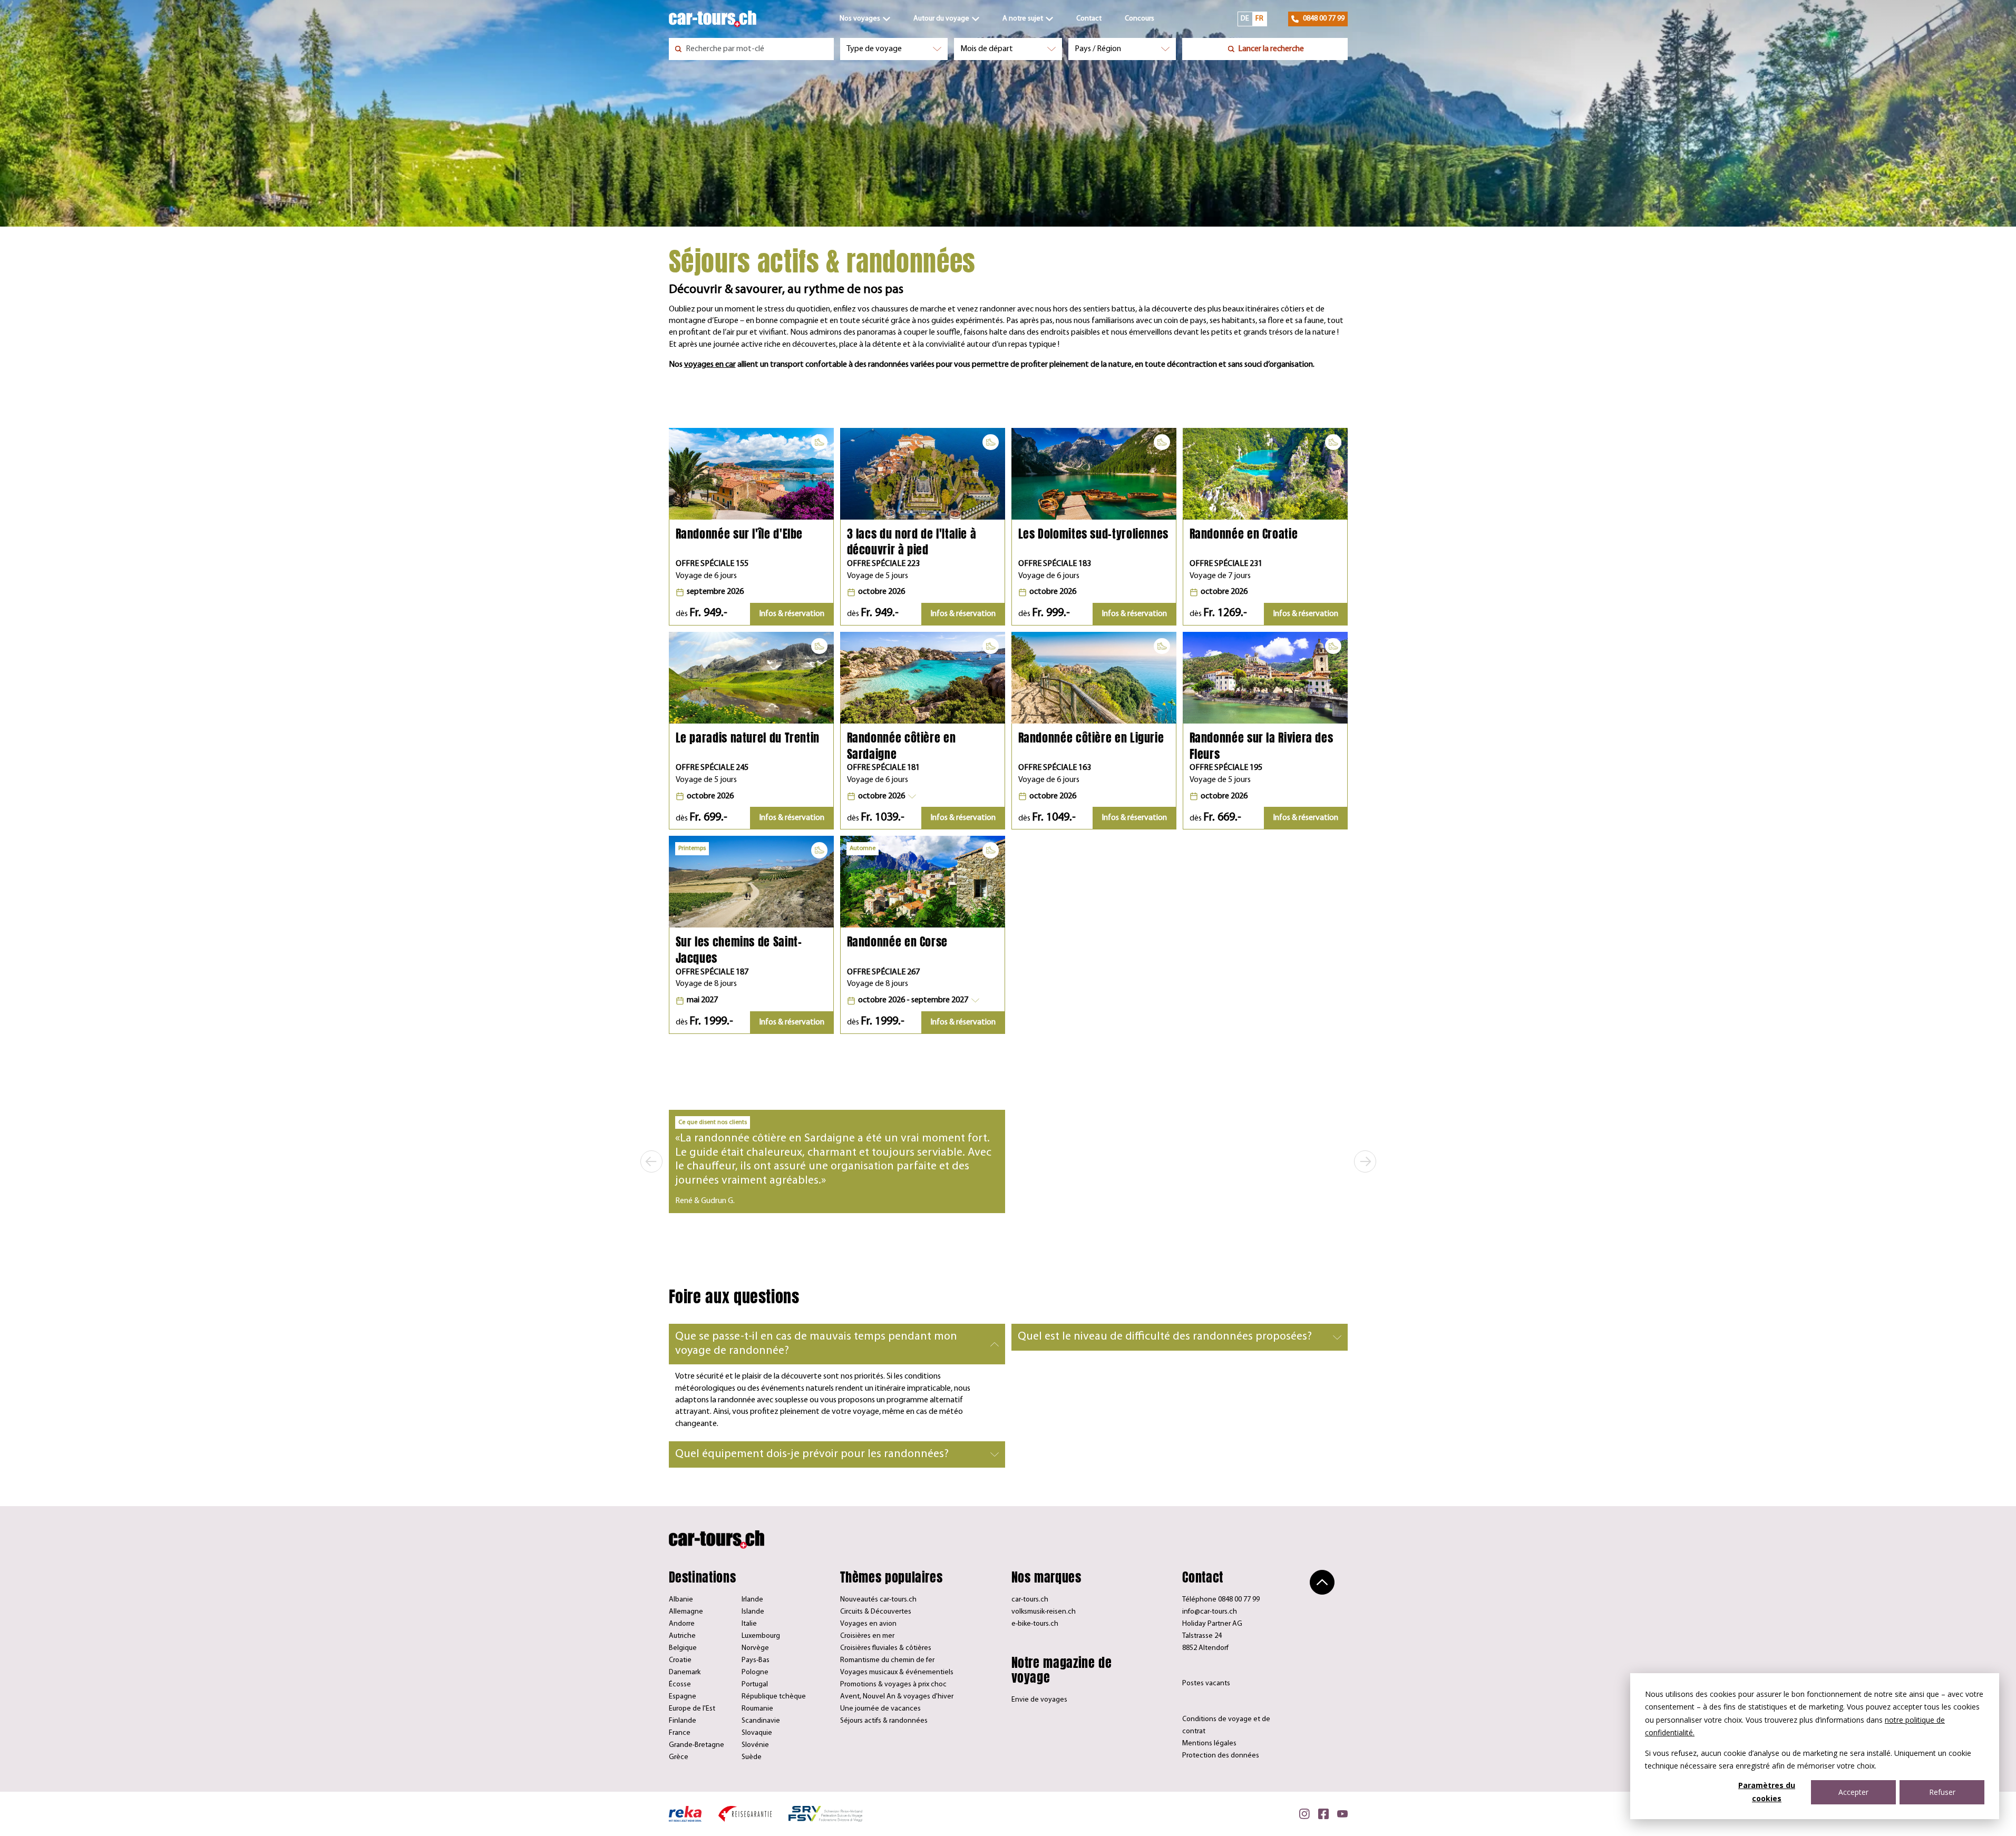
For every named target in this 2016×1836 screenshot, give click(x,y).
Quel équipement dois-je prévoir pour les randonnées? (812, 1454)
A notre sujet (1023, 19)
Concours (1140, 19)
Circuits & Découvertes (876, 1612)
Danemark (685, 1672)
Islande (753, 1612)
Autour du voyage (941, 19)
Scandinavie (761, 1721)
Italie (749, 1624)
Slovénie (755, 1745)
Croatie (680, 1660)
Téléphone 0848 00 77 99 (1221, 1600)
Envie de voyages (1039, 1700)
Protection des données (1221, 1756)
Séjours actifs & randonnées (884, 1721)
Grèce (679, 1757)
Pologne (755, 1672)
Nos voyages (860, 19)
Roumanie (757, 1709)
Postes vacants (1206, 1683)
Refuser (1942, 1792)
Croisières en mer (867, 1636)
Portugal (755, 1684)
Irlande (752, 1600)
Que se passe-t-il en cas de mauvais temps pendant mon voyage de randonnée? (816, 1344)
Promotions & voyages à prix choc (893, 1684)
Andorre (682, 1624)
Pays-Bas (756, 1660)
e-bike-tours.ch (1035, 1624)
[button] (882, 796)
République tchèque (774, 1697)
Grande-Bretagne (697, 1745)
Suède (752, 1757)
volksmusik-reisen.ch (1044, 1612)
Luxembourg (761, 1636)
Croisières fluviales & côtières (886, 1648)
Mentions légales (1209, 1744)
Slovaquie (757, 1733)
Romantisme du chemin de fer (887, 1660)
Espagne (683, 1697)
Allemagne (686, 1612)
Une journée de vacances (880, 1709)
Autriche (682, 1636)
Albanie (681, 1600)
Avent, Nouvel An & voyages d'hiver (897, 1697)
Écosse (680, 1684)
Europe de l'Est (692, 1709)
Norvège (755, 1648)
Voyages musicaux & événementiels (897, 1672)
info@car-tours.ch (1210, 1612)
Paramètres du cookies (1767, 1792)
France (680, 1733)
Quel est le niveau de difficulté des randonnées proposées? (1165, 1337)
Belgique (683, 1648)
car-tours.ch (1030, 1600)
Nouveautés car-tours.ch (878, 1600)
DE (1245, 19)
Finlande (683, 1721)
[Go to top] (1322, 1582)
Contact (1089, 19)
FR (1259, 19)
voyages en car (710, 365)
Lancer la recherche (1271, 49)
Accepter (1853, 1792)
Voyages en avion (868, 1624)
